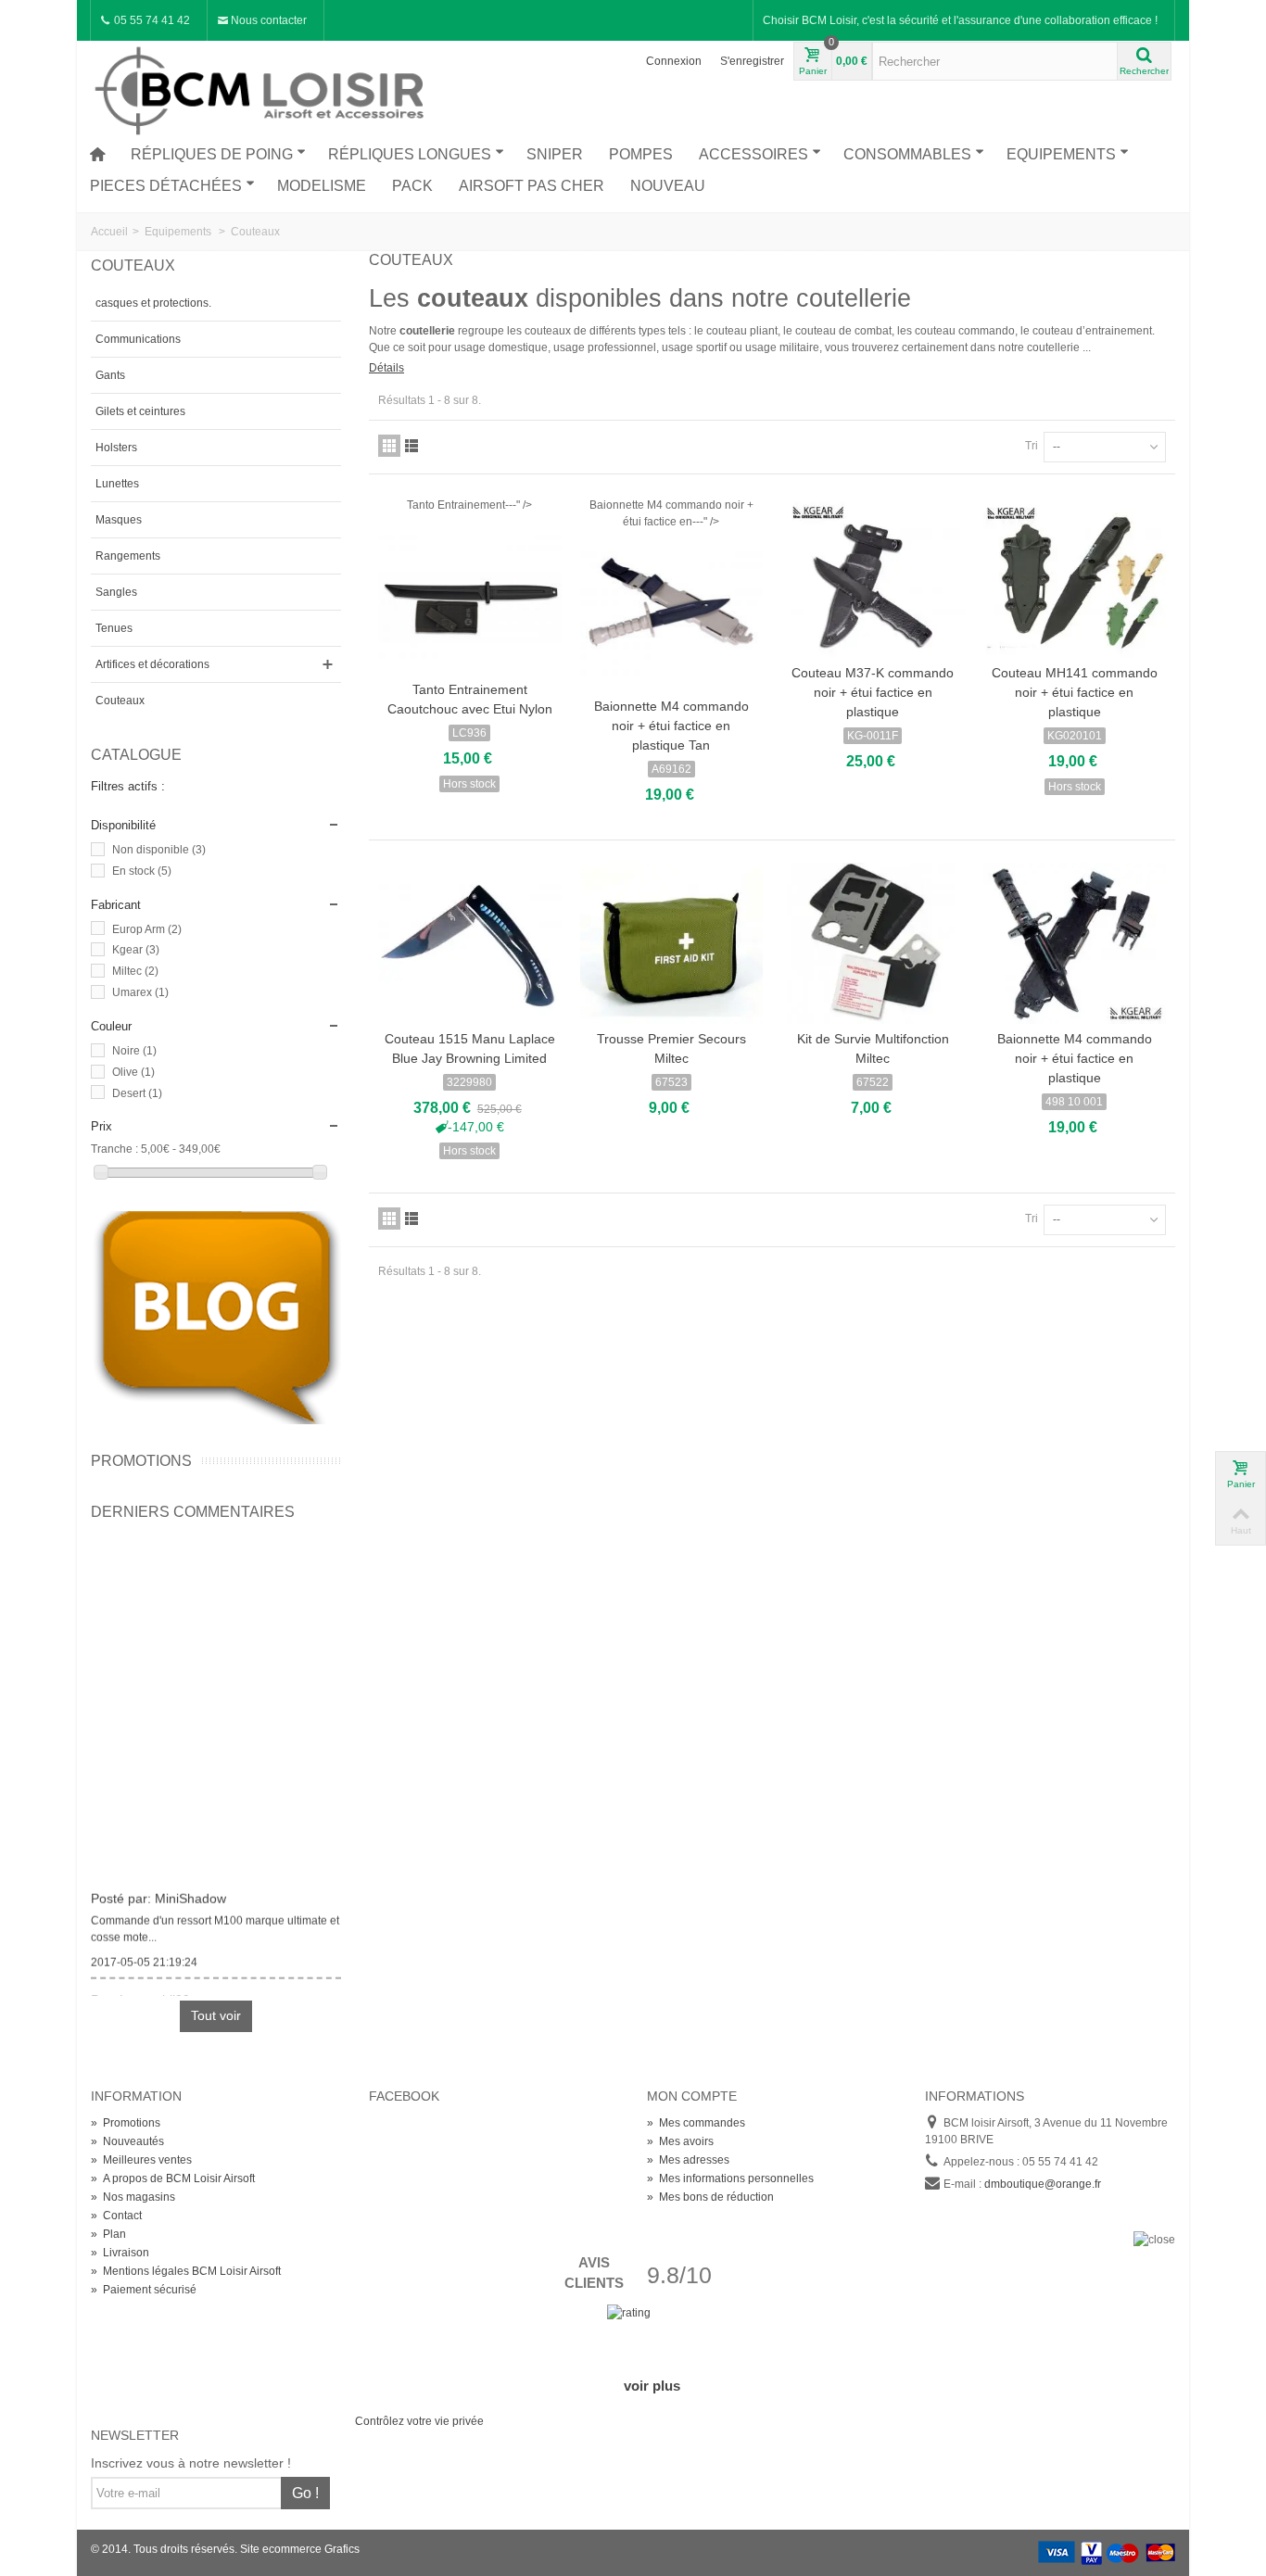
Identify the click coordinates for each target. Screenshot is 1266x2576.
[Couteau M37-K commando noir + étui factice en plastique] (873, 577)
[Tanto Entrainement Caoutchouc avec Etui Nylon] (470, 594)
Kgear (136, 950)
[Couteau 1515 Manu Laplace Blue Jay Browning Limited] (470, 943)
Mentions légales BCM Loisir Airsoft (186, 2271)
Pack (412, 186)
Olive (133, 1072)
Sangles (116, 592)
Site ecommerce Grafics (300, 2549)
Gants (110, 375)
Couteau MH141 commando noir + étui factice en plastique (1075, 692)
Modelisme (322, 186)
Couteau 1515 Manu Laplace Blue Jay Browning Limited (470, 1048)
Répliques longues (410, 154)
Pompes (641, 154)
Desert (137, 1093)
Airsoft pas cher (532, 186)
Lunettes (117, 484)
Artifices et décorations (152, 664)
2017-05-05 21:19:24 (144, 1956)
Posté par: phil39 (140, 1994)
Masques (119, 520)
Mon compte (692, 2096)
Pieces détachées (166, 186)
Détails (386, 368)
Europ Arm (147, 929)
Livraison (120, 2253)
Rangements (128, 556)
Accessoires (753, 154)
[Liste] (411, 446)
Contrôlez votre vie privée (419, 2421)
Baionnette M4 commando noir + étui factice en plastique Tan (671, 726)
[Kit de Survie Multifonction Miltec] (873, 943)
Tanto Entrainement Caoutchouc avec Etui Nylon (470, 699)
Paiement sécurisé (144, 2290)
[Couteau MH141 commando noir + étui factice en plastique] (1075, 577)
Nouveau (668, 186)
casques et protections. (153, 303)
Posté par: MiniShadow (158, 1892)
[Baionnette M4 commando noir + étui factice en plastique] (1075, 943)
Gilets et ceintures (140, 411)
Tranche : (114, 1149)
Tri (1032, 446)
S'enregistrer (752, 61)
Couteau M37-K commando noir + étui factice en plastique (873, 692)
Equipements (1061, 154)
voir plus (652, 2386)
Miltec (135, 971)
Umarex (140, 992)
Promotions (141, 1461)
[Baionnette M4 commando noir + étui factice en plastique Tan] (672, 611)
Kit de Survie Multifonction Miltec (873, 1048)
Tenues (114, 628)
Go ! (305, 2493)
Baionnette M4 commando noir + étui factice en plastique (1075, 1058)
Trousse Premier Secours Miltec (671, 1048)
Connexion (674, 61)
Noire (134, 1051)
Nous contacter (267, 20)
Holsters (116, 448)
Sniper (555, 154)
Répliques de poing (212, 154)
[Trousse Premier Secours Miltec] (672, 943)
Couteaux (120, 701)
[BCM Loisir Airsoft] (262, 88)
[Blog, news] (216, 1317)
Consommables (907, 154)
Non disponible (159, 850)
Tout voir (216, 2015)
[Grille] (389, 446)
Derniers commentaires (193, 1512)
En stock (142, 871)
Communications (138, 339)
